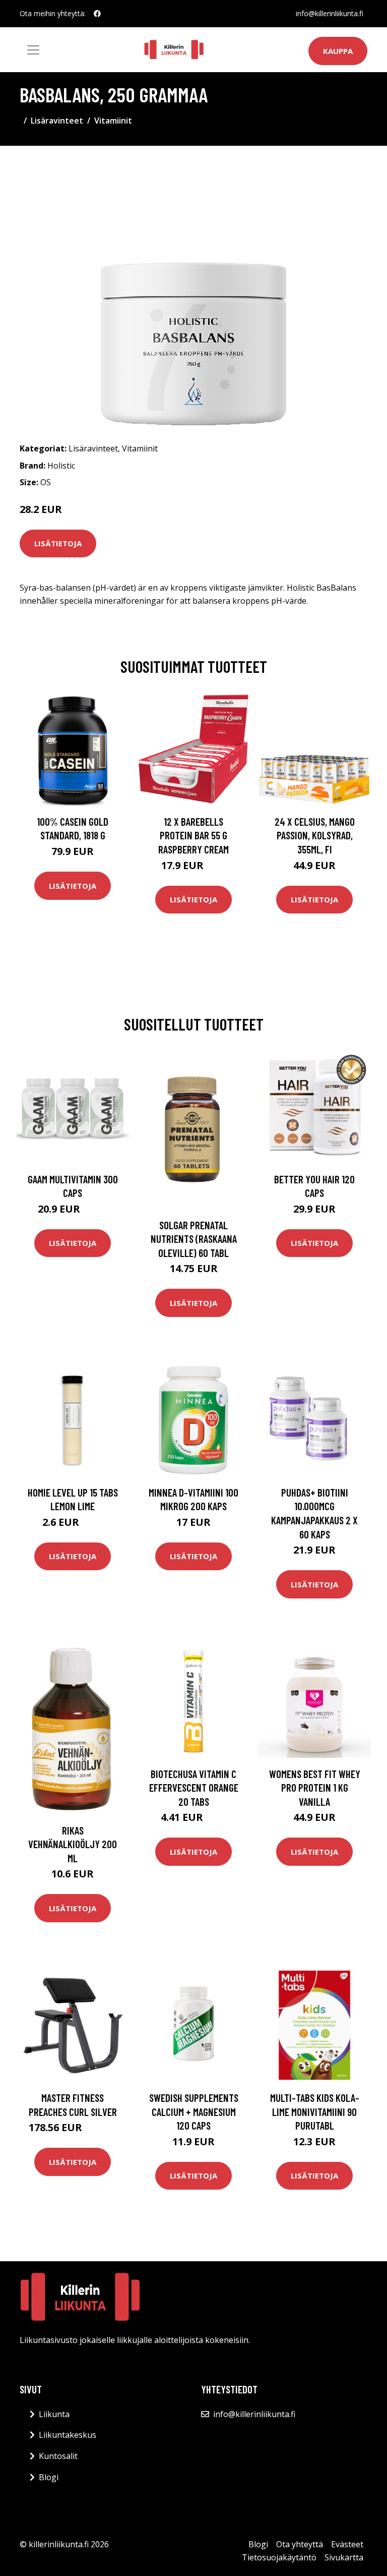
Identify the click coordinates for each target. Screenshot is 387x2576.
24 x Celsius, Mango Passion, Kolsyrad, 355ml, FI (315, 835)
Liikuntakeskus (68, 2435)
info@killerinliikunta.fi (330, 13)
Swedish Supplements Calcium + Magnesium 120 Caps (194, 2111)
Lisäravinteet (57, 121)
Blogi (49, 2477)
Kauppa (338, 51)
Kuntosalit (58, 2456)
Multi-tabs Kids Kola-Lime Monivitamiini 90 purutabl (315, 2111)
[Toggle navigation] (33, 50)
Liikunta (54, 2414)
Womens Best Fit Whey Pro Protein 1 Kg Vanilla (315, 1788)
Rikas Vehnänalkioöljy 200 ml (73, 1844)
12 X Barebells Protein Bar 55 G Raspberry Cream (193, 835)
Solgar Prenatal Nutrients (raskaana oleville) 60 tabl (194, 1239)
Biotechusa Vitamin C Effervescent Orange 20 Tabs (194, 1788)
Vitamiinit (113, 121)
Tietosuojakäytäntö (279, 2557)
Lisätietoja (58, 543)
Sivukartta (344, 2557)
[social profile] (97, 14)
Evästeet (347, 2544)
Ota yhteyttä (300, 2544)
